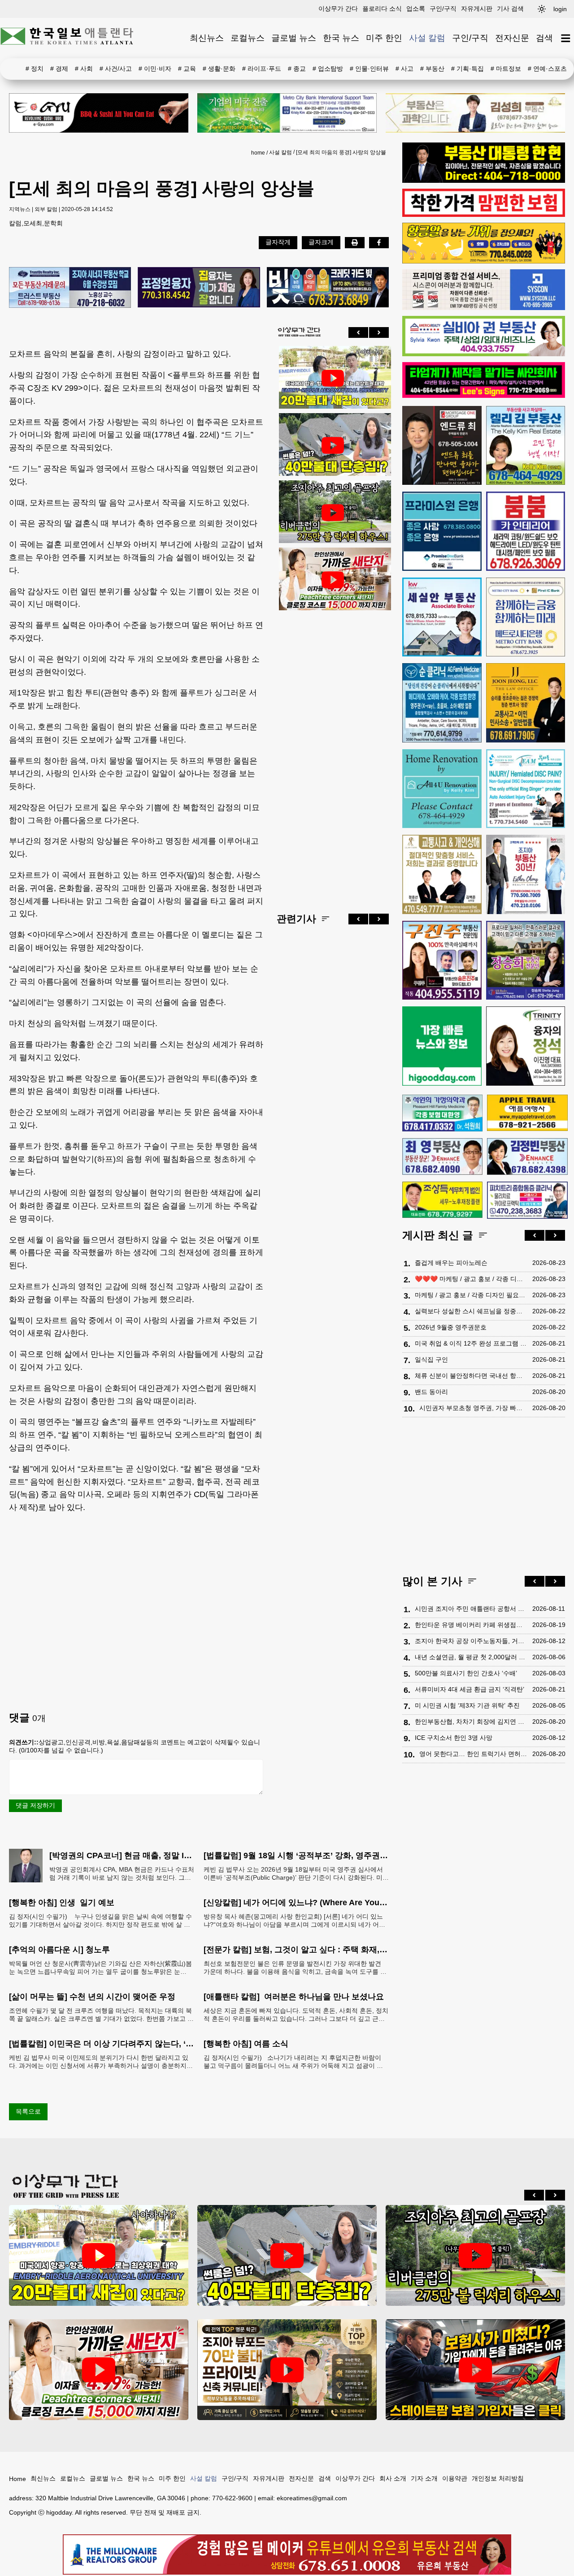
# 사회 (84, 69)
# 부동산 (432, 69)
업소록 (416, 9)
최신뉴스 (207, 38)
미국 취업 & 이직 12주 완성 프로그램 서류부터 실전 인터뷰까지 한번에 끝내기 (471, 1343)
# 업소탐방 (328, 69)
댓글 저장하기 (35, 1805)
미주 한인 (384, 38)
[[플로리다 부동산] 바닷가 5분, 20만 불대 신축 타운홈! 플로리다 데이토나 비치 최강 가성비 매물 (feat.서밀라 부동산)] (333, 378)
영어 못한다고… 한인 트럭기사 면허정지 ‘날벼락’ (474, 1754)
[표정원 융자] (199, 288)
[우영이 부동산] (484, 261)
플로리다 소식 (382, 9)
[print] (355, 242)
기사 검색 (510, 9)
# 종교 (297, 69)
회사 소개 (393, 2478)
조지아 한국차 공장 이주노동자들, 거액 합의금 (471, 1641)
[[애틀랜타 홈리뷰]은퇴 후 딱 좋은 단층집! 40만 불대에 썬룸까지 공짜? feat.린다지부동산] (333, 445)
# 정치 (35, 69)
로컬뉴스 (248, 38)
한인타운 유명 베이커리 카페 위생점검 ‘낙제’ (471, 1625)
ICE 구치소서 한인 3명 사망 (454, 1738)
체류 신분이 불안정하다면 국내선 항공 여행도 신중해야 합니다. (471, 1376)
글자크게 (321, 242)
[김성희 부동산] (475, 113)
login (560, 9)
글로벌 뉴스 (294, 38)
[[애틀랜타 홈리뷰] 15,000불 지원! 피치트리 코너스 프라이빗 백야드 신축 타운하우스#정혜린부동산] (333, 580)
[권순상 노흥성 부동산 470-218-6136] (70, 288)
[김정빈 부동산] (527, 1156)
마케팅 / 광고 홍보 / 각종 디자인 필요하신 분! (471, 1295)
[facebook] (379, 242)
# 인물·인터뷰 (369, 69)
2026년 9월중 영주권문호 (451, 1327)
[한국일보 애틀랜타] (67, 38)
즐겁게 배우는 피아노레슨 (451, 1263)
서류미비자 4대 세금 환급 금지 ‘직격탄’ (470, 1689)
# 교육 (187, 69)
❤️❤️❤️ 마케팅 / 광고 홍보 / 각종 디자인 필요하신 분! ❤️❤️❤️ (471, 1279)
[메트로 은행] (526, 617)
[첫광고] (287, 113)
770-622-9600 (232, 2498)
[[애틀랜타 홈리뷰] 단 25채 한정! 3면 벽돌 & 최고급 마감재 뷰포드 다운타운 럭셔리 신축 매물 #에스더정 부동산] (287, 2370)
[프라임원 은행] (442, 531)
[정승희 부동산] (526, 960)
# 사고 (404, 69)
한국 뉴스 (341, 38)
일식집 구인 (431, 1359)
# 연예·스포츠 (547, 69)
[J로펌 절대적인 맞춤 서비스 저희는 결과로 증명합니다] (442, 874)
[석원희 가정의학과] (442, 1113)
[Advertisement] (333, 755)
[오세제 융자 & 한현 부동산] (484, 181)
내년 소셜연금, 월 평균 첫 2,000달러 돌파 (471, 1657)
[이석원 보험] (484, 215)
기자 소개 (424, 2478)
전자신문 (512, 38)
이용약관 (455, 2478)
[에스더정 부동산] (526, 874)
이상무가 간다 (338, 9)
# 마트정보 (506, 69)
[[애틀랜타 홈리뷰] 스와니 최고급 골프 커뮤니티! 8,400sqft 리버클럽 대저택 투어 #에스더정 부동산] (333, 513)
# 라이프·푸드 (262, 69)
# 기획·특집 (467, 69)
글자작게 (278, 242)
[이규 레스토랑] (99, 113)
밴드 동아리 (431, 1392)
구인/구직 (443, 9)
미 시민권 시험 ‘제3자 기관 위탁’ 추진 (467, 1705)
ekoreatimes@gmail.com (312, 2498)
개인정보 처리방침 (498, 2478)
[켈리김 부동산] (526, 446)
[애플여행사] (527, 1113)
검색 (544, 38)
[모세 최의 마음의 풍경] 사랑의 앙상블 (341, 152)
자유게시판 (477, 9)
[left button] (358, 332)
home (258, 153)
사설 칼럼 (427, 38)
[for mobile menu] (566, 38)
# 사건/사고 (116, 69)
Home (17, 2479)
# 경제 (59, 69)
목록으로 (28, 2111)
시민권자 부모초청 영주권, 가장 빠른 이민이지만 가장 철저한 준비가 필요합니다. (474, 1408)
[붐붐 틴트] (526, 531)
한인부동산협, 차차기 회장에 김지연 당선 (471, 1722)
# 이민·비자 (155, 69)
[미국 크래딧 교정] (328, 288)
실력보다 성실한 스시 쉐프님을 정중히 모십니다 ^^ (471, 1311)
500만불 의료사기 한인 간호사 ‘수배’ (466, 1673)
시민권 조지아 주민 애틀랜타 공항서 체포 (471, 1609)
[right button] (379, 332)
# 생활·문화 (219, 69)
